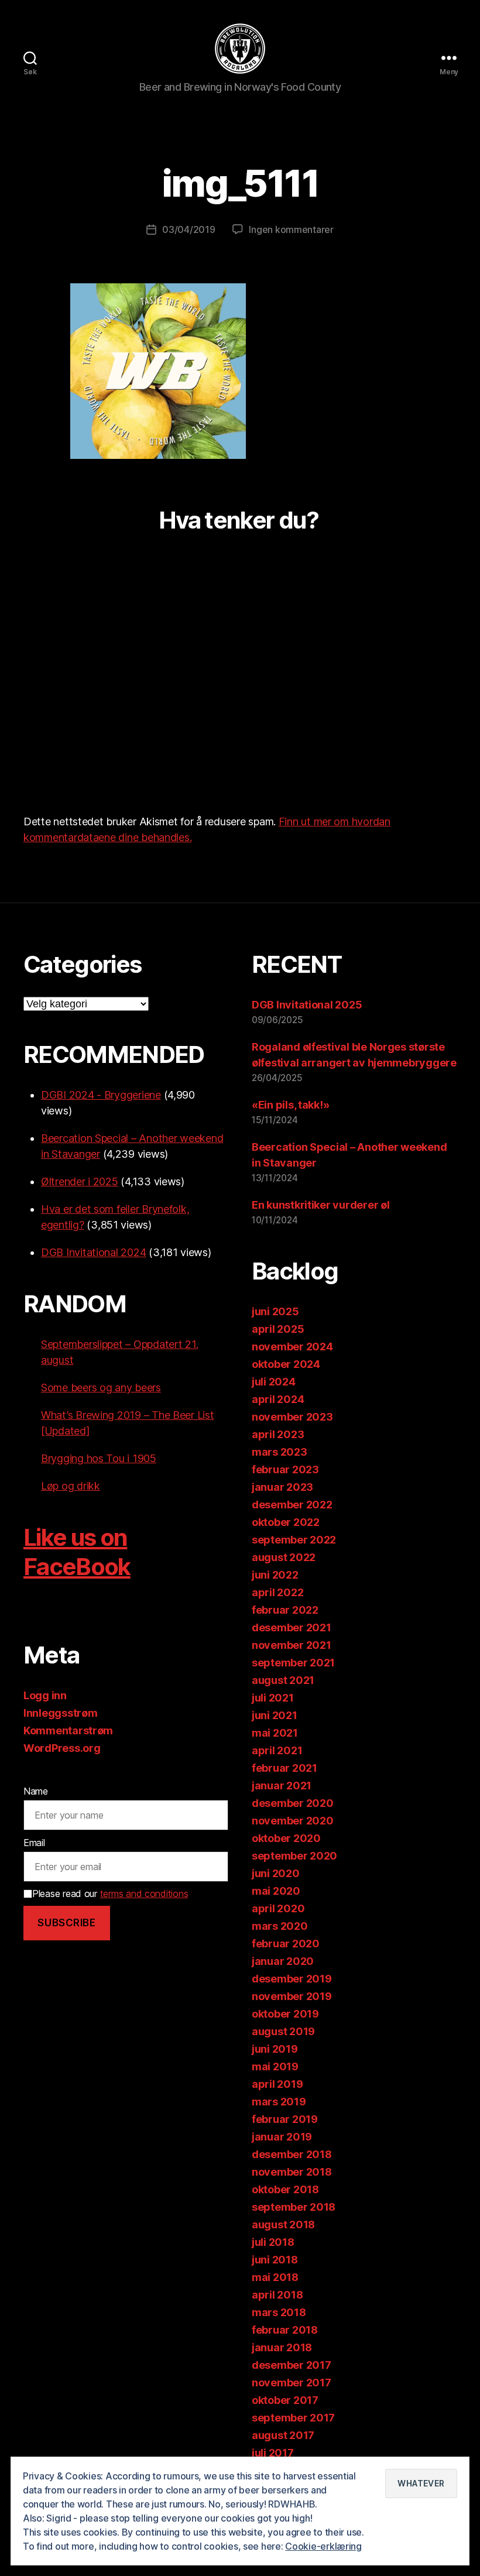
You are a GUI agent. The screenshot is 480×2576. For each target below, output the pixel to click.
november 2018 (292, 2172)
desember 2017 (292, 2365)
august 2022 (284, 1557)
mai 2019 (275, 2066)
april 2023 (278, 1434)
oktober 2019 (285, 2014)
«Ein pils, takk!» (290, 1105)
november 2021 (292, 1645)
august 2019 (283, 2031)
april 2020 (278, 1908)
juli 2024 (274, 1382)
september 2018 (294, 2207)
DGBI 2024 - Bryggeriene (101, 1095)
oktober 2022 (286, 1522)
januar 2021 (282, 1786)
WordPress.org (62, 1748)
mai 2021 (275, 1733)
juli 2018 (273, 2242)
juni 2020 (276, 1873)
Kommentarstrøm (68, 1731)
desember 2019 (292, 1979)
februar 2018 (285, 2330)
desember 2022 (292, 1505)
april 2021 (277, 1750)
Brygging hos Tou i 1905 (99, 1458)
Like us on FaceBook (77, 1552)
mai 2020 (276, 1891)
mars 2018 (279, 2312)
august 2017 (283, 2435)
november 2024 (292, 1347)
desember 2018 (292, 2154)
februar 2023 (285, 1469)
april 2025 (278, 1329)
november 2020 (293, 1821)
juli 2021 (273, 1698)
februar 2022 (285, 1610)
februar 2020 (286, 1944)
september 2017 (293, 2418)
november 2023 (292, 1417)
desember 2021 (292, 1627)
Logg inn (45, 1695)
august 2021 (283, 1680)
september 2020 (294, 1856)
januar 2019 (282, 2137)
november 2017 (292, 2383)
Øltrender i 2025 (80, 1181)
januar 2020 (283, 1961)
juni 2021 (275, 1715)
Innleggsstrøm (61, 1713)
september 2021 (293, 1663)
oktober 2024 (286, 1364)
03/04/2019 (188, 229)
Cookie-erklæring (323, 2546)
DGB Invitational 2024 (93, 1252)
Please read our (110, 1894)
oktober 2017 (285, 2400)
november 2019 (292, 1996)
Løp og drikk (71, 1486)
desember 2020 (293, 1803)
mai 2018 (275, 2277)
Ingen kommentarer (291, 229)
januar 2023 (282, 1487)
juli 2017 (273, 2453)
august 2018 (283, 2225)
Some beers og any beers (101, 1388)
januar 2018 (282, 2347)
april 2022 (277, 1592)
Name (36, 1791)
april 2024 (278, 1399)
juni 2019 (275, 2049)
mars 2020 (280, 1926)
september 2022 (294, 1540)
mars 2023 (280, 1452)
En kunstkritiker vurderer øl (320, 1205)
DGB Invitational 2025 (307, 1005)
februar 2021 (284, 1768)
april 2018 (277, 2295)
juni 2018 (275, 2260)
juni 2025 (275, 1311)
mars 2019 (279, 2102)
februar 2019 (285, 2119)
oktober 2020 (286, 1838)
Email (34, 1843)
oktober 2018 (285, 2189)
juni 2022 (275, 1575)
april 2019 (277, 2084)
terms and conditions (144, 1894)
